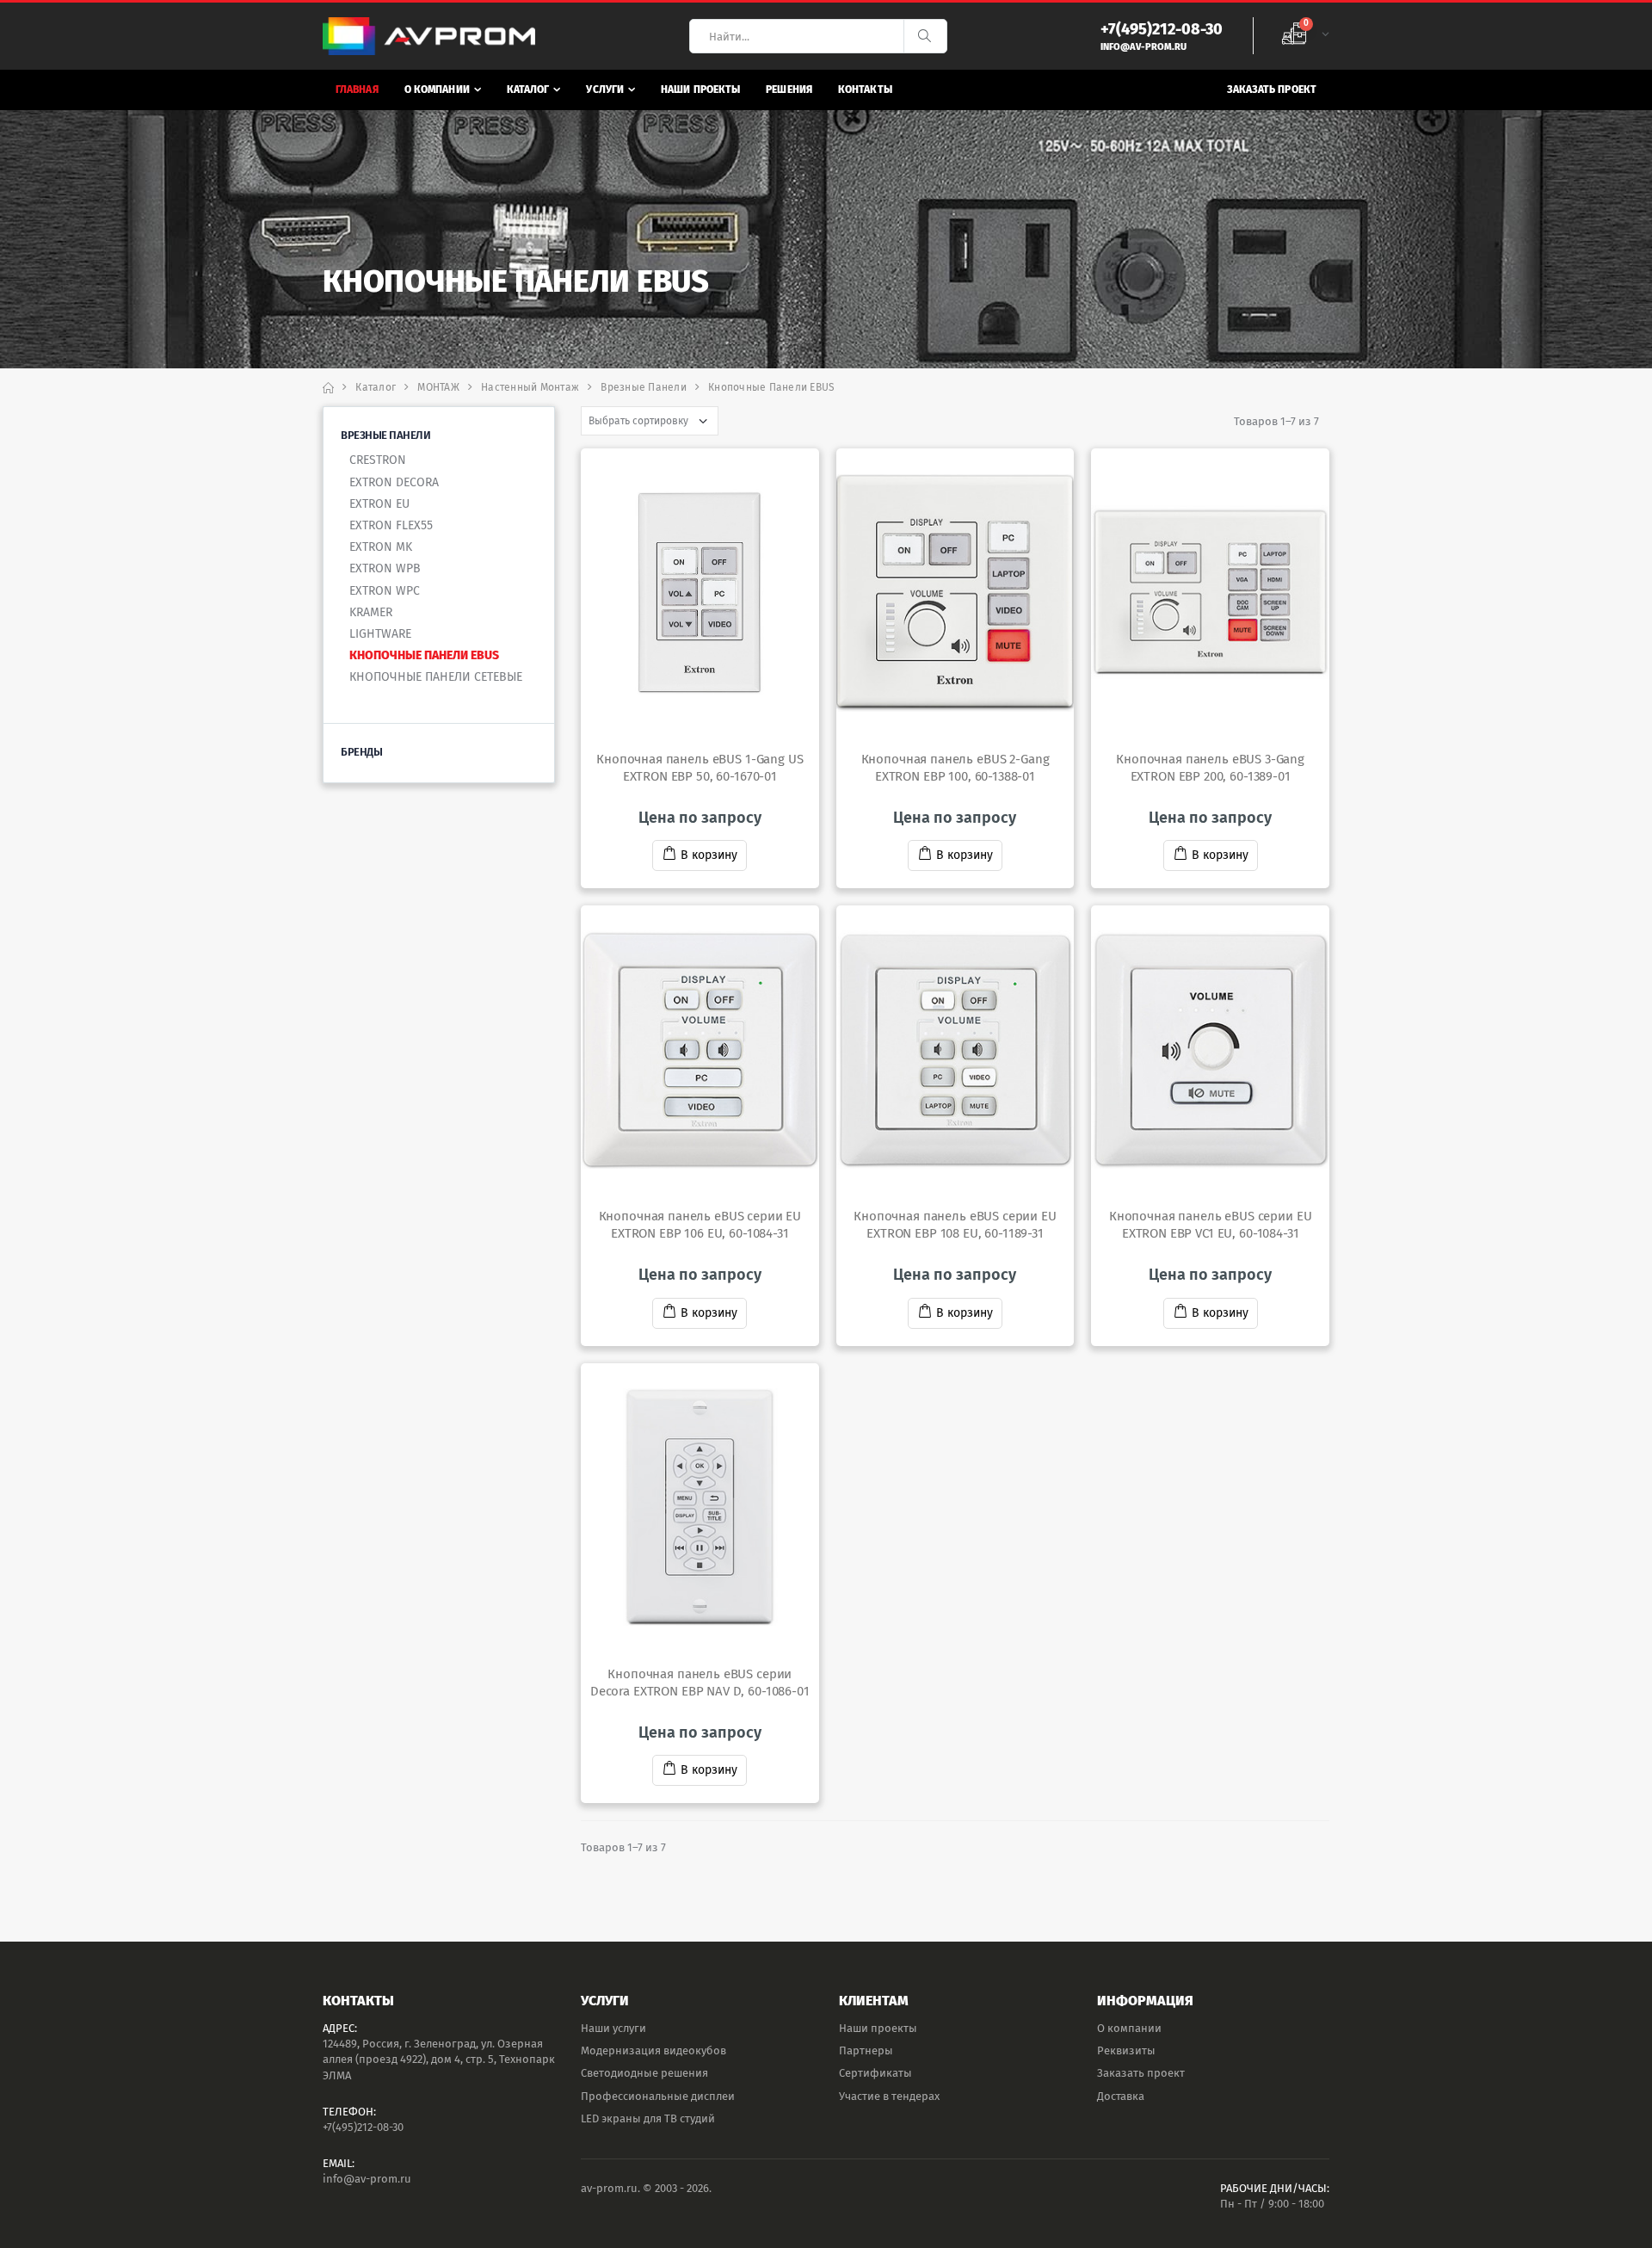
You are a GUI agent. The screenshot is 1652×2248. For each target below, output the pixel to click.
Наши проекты (700, 90)
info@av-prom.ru (367, 2179)
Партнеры (866, 2050)
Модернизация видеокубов (653, 2050)
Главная (357, 90)
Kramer (371, 612)
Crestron (378, 460)
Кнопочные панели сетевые (436, 677)
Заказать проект (1272, 90)
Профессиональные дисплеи (658, 2096)
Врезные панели (644, 387)
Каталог (528, 90)
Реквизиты (1126, 2050)
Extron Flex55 (391, 525)
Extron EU (379, 504)
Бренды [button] (361, 752)
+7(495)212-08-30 (363, 2127)
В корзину (709, 855)
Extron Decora (394, 482)
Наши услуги (613, 2028)
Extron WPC (385, 591)
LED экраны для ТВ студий (648, 2118)
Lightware (380, 634)
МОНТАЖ (438, 387)
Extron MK (381, 547)
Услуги (605, 90)
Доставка (1121, 2096)
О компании (437, 90)
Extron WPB (385, 568)
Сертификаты (875, 2073)
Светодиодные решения (644, 2073)
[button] (1305, 36)
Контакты (865, 90)
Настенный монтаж (530, 387)
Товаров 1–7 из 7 (1276, 421)
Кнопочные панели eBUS (424, 655)
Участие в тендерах (889, 2096)
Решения (789, 90)
